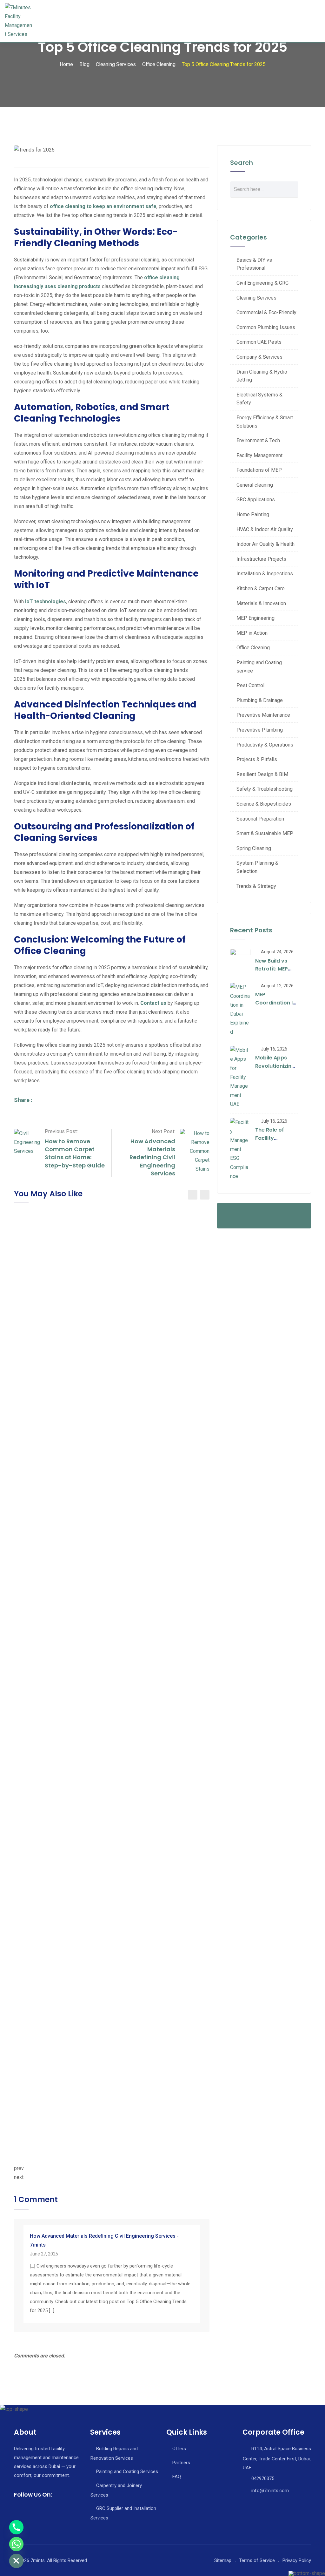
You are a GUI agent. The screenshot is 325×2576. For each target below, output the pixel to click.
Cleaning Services (256, 298)
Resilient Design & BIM (262, 774)
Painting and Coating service (259, 667)
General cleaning (255, 485)
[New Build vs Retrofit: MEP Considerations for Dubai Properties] (240, 959)
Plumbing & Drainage (260, 700)
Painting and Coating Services (127, 2471)
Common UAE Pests (259, 342)
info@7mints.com (270, 2491)
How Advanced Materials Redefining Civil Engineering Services (152, 1157)
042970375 (263, 2478)
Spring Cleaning (254, 848)
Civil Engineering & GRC (262, 283)
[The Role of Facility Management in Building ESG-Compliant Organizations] (240, 1149)
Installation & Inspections (265, 574)
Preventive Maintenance (263, 715)
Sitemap (223, 2560)
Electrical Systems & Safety (259, 399)
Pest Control (250, 685)
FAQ (177, 2477)
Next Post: (163, 1131)
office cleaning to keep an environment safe (103, 206)
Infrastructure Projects (261, 559)
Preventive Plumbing (260, 730)
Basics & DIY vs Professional (254, 264)
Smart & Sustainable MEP (265, 833)
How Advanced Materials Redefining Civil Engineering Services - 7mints (104, 2240)
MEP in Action (252, 633)
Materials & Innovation (261, 603)
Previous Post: (61, 1131)
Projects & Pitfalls (257, 759)
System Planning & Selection (257, 867)
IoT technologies (46, 602)
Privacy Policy (297, 2560)
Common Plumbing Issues (266, 327)
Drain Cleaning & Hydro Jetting (262, 376)
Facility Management (259, 455)
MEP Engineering (255, 618)
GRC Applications (256, 500)
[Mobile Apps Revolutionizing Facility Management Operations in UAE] (240, 1077)
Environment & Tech (258, 440)
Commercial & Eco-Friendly (266, 312)
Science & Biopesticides (264, 804)
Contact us (153, 1003)
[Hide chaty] (16, 2561)
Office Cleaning (253, 648)
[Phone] (16, 2527)
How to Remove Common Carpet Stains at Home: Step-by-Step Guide (75, 1153)
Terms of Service (257, 2560)
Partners (181, 2463)
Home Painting (253, 514)
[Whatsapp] (16, 2544)
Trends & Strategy (256, 886)
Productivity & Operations (265, 745)
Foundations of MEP (259, 470)
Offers (179, 2449)
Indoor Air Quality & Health (265, 544)
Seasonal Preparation (260, 819)
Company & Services (259, 357)
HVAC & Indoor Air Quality (265, 529)
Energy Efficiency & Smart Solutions (265, 422)
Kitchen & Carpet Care (261, 588)
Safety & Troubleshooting (265, 789)
